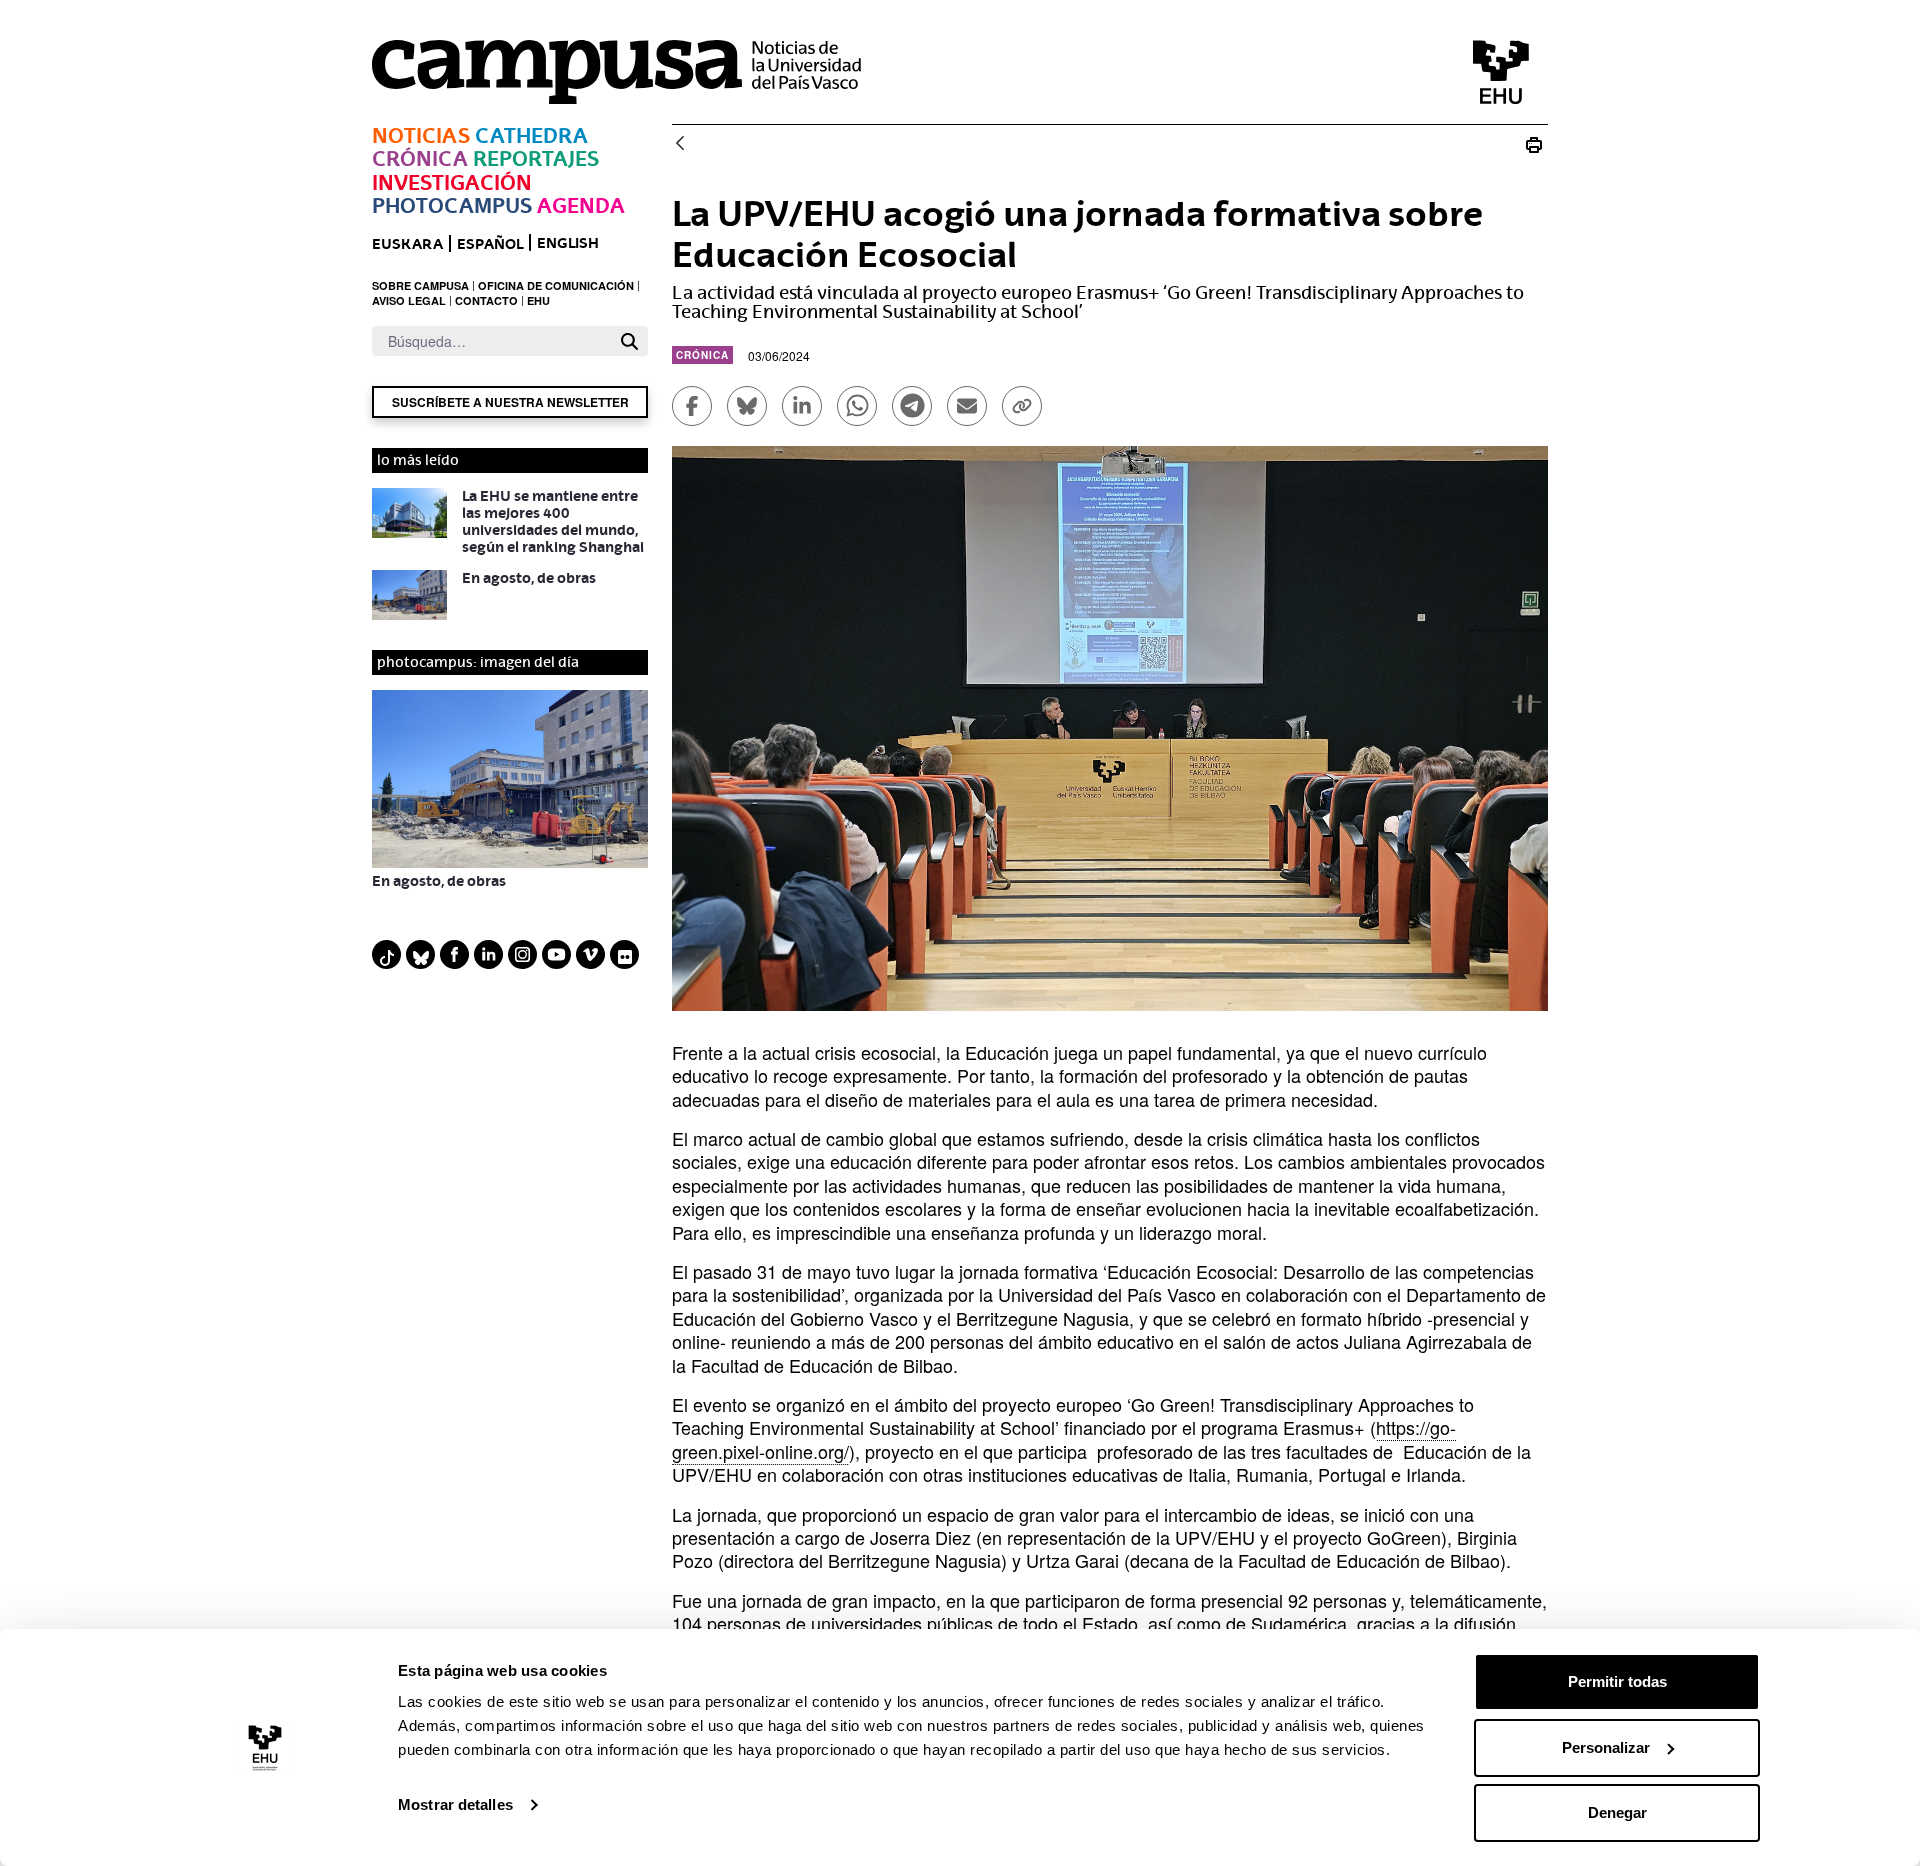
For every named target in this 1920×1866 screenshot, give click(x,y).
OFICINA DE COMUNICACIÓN (556, 285)
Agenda (581, 205)
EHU (538, 300)
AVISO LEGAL (409, 300)
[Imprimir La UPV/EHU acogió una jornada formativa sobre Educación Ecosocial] (1534, 144)
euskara (407, 243)
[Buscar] (629, 341)
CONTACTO (486, 300)
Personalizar (1606, 1747)
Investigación (452, 182)
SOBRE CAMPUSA (420, 285)
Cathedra (531, 135)
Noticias (421, 135)
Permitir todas (1617, 1681)
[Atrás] (680, 144)
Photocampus (452, 205)
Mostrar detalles (455, 1804)
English (568, 242)
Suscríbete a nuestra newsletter (510, 402)
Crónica (420, 158)
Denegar (1617, 1812)
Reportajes (536, 158)
